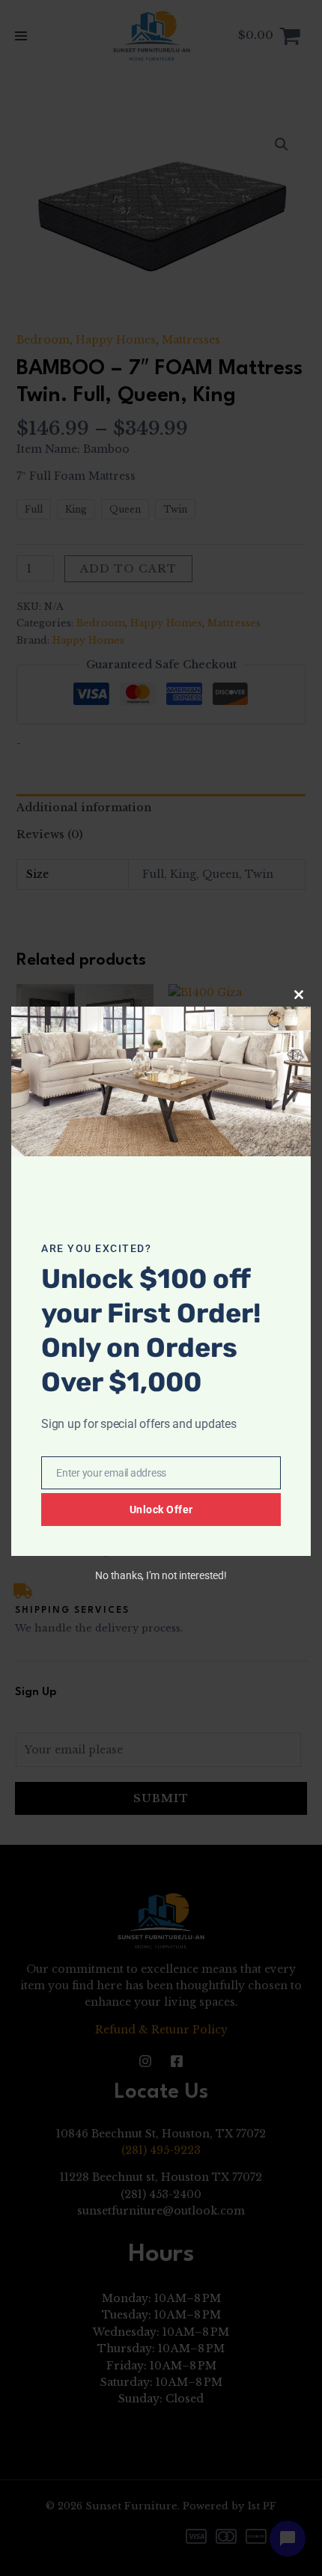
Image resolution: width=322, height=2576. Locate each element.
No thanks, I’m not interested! (161, 1575)
